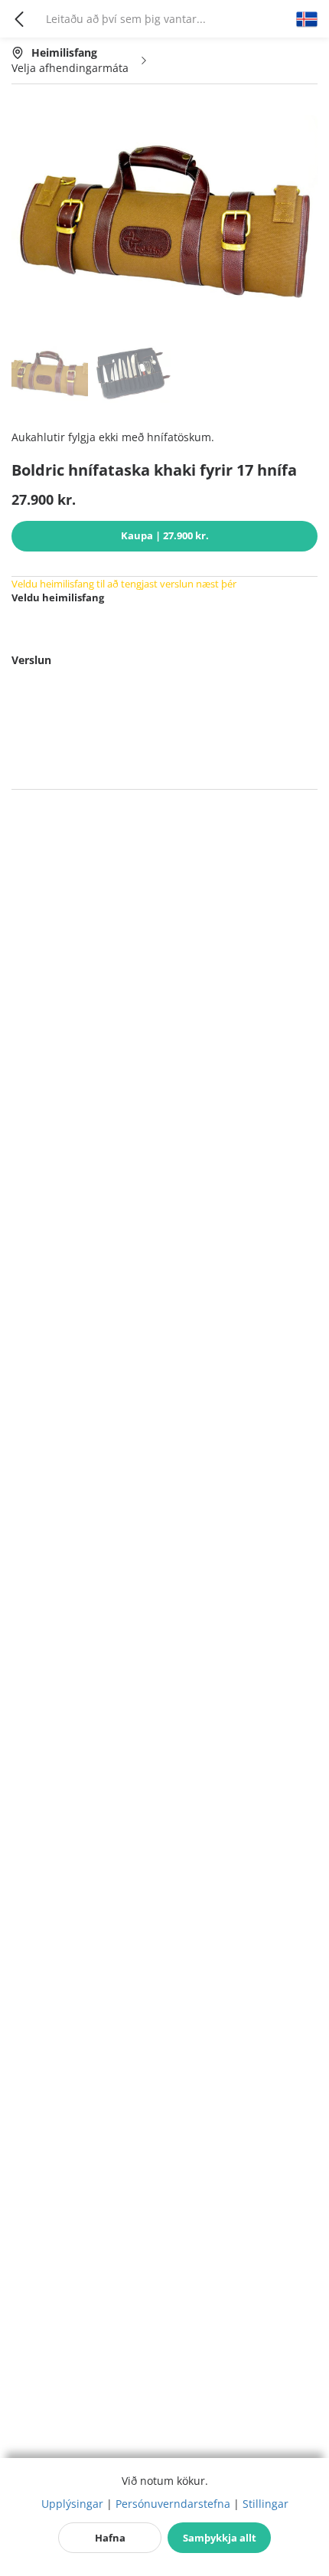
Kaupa (165, 535)
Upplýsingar (72, 2504)
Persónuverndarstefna (173, 2504)
